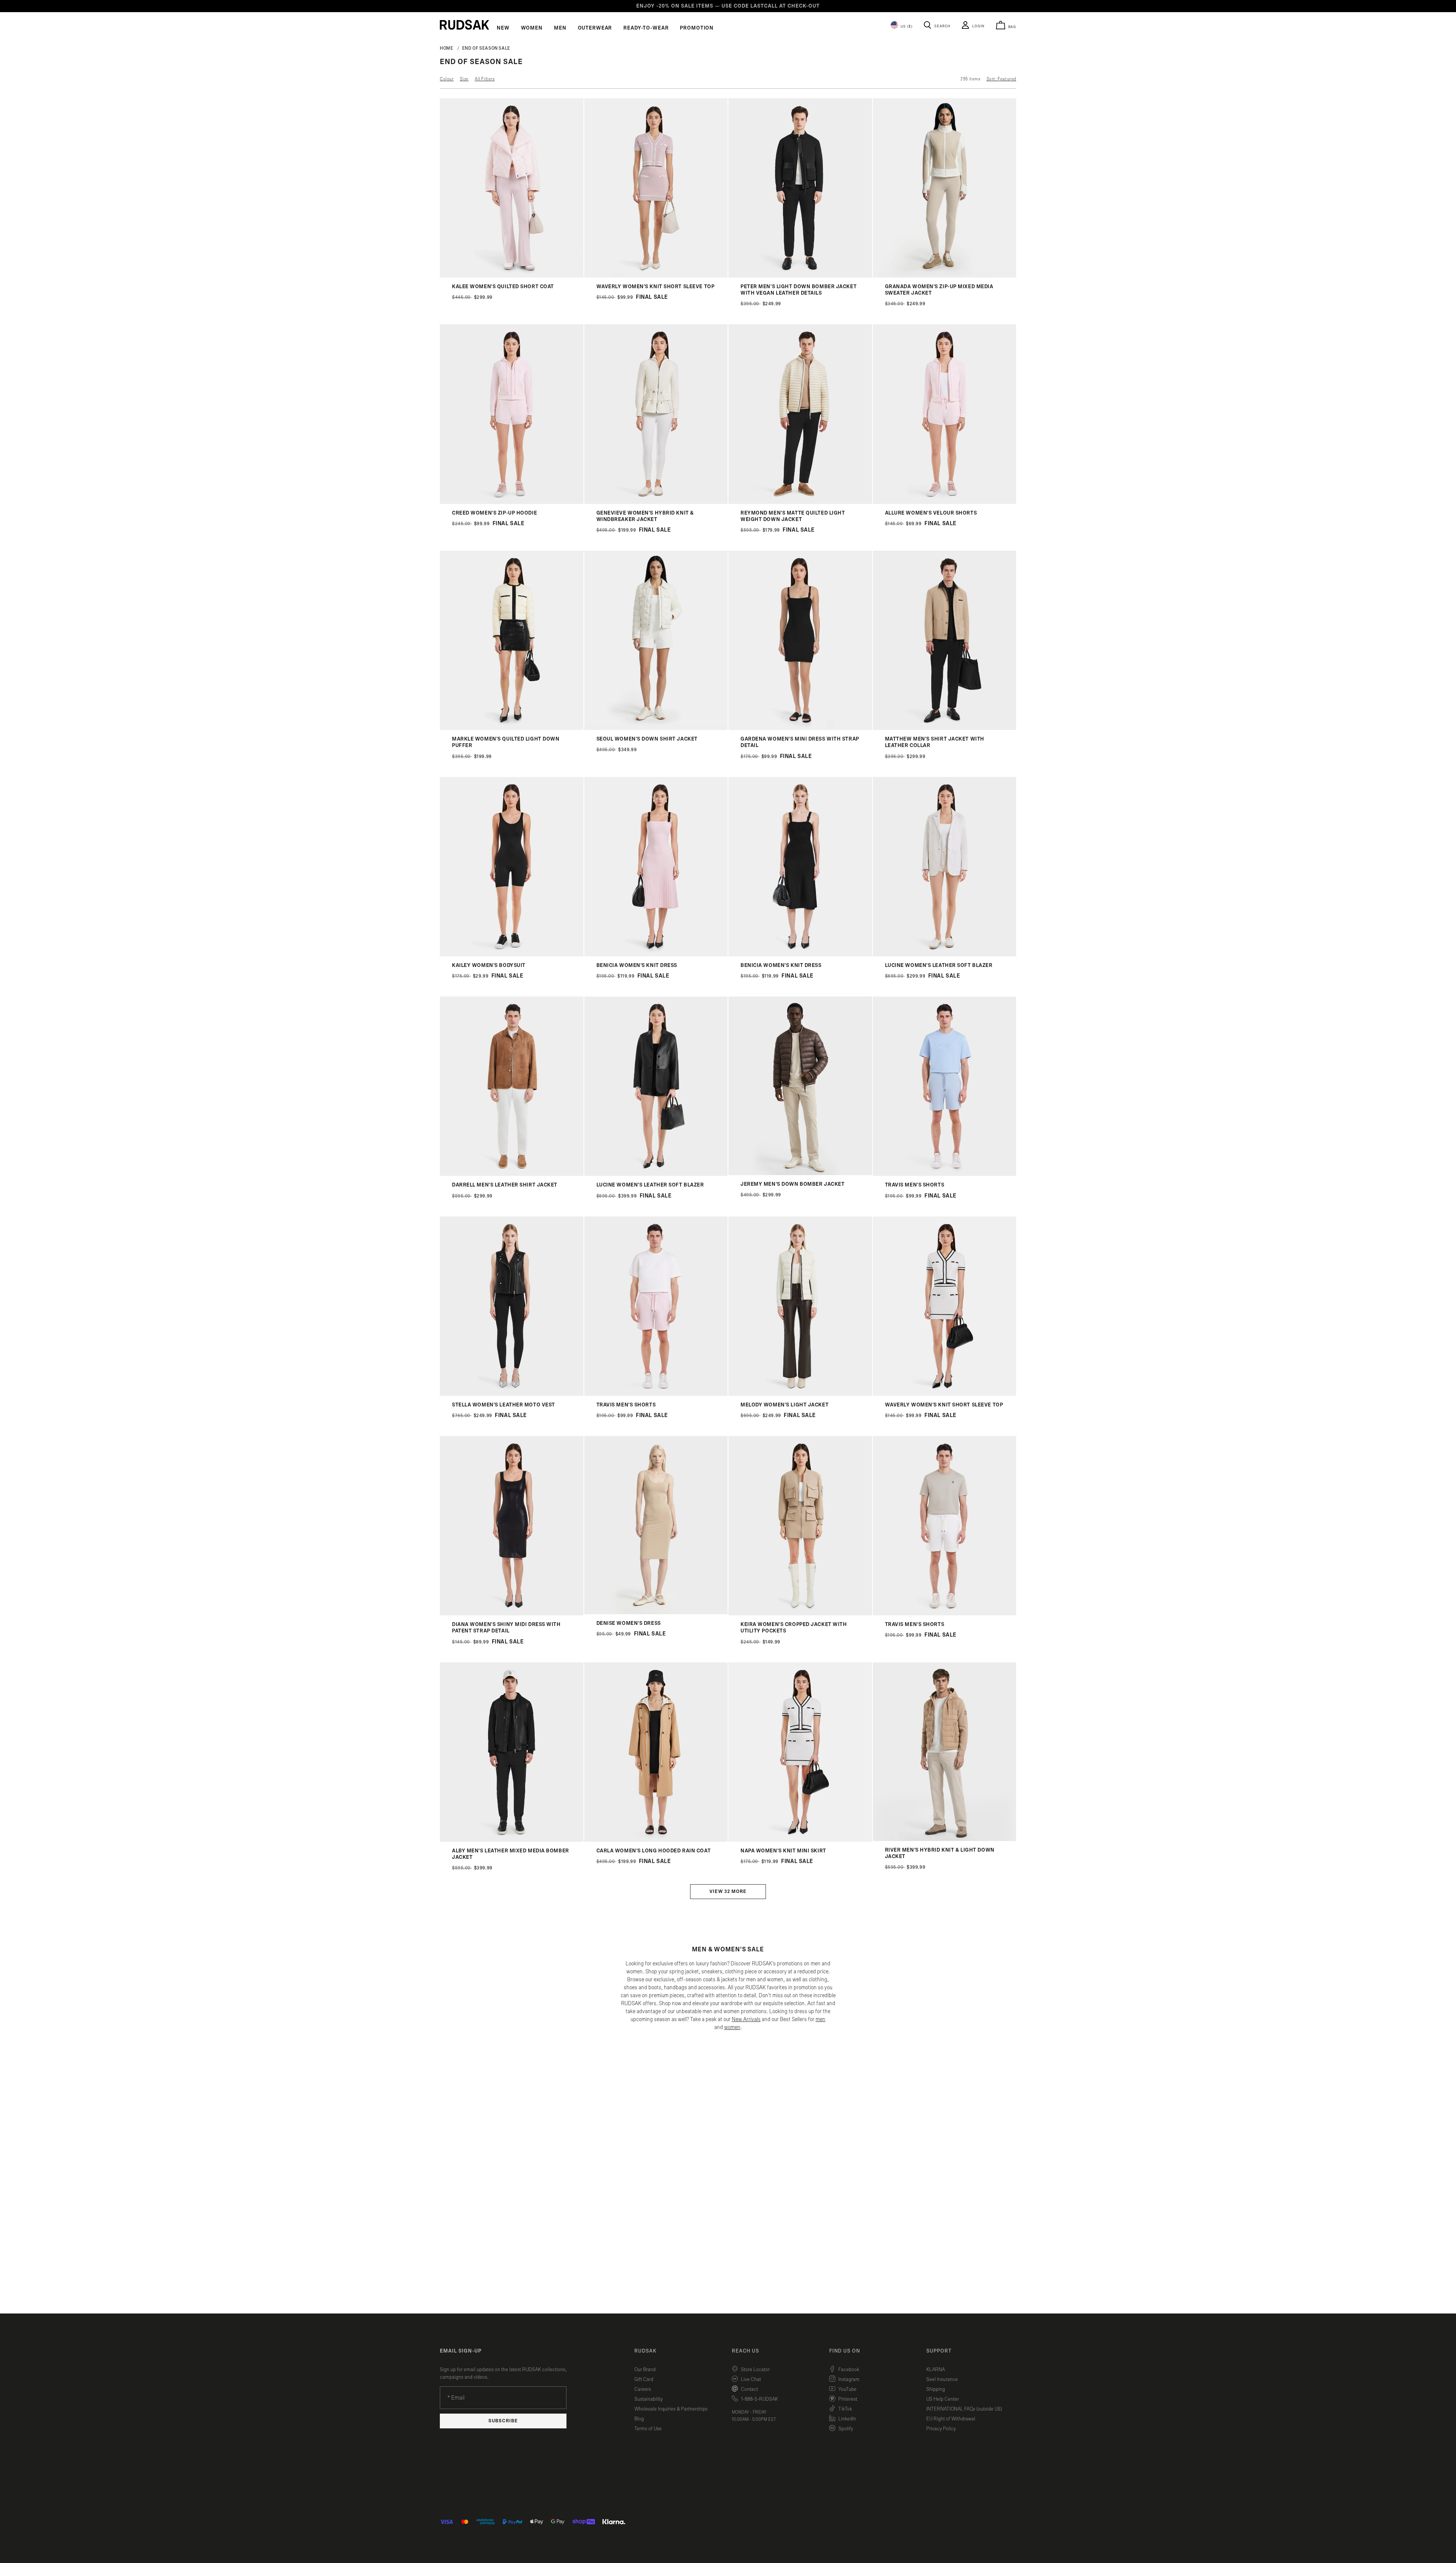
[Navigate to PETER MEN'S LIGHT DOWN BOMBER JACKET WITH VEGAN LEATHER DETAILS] (800, 276)
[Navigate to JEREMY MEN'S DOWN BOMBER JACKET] (800, 1173)
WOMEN (532, 28)
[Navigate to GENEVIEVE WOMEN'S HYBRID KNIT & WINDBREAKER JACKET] (656, 502)
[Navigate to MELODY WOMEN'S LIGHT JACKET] (800, 1394)
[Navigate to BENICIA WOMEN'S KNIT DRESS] (656, 955)
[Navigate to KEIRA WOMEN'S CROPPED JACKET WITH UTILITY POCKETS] (800, 1614)
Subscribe (503, 2421)
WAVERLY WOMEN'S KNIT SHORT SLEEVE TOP (656, 287)
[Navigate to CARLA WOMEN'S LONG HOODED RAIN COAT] (656, 1840)
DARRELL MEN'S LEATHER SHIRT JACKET (505, 1185)
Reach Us (745, 2351)
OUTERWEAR (595, 28)
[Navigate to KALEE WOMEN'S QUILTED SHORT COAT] (512, 276)
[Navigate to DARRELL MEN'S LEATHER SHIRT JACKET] (512, 1174)
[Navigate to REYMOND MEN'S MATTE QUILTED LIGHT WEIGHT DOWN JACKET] (800, 502)
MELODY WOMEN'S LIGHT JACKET (784, 1405)
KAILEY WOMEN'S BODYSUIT (489, 965)
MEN (560, 28)
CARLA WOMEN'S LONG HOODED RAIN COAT (654, 1851)
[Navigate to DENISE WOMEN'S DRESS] (656, 1613)
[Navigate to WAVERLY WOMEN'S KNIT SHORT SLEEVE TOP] (656, 276)
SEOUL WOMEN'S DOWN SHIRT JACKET (647, 739)
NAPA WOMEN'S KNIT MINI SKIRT (783, 1851)
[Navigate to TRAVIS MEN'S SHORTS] (945, 1174)
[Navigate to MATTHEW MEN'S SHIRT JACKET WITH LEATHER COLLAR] (945, 728)
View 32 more (728, 1892)
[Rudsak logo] (464, 25)
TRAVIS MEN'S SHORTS (915, 1185)
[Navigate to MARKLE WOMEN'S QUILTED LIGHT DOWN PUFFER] (512, 728)
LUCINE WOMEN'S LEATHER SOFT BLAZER (939, 965)
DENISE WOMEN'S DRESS (629, 1623)
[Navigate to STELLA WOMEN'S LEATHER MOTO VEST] (512, 1394)
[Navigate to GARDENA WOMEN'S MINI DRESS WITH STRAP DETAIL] (800, 728)
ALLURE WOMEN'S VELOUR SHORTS (931, 513)
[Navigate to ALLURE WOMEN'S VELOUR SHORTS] (945, 502)
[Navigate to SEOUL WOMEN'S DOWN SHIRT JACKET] (656, 728)
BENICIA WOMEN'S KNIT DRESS (637, 965)
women (732, 2027)
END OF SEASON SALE (486, 48)
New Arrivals (746, 2019)
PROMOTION (697, 28)
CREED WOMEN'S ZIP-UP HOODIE (494, 513)
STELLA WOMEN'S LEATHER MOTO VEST (504, 1405)
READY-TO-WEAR (646, 28)
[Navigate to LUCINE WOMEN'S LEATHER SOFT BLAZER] (945, 955)
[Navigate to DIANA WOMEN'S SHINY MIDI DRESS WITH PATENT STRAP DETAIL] (512, 1614)
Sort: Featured (1001, 79)
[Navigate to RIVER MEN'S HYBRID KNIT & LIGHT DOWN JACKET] (945, 1839)
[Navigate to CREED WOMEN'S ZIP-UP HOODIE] (512, 502)
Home (447, 48)
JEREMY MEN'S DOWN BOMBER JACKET (792, 1184)
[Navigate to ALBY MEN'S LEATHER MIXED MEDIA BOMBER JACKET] (512, 1840)
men (821, 2019)
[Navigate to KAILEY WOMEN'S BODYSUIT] (512, 955)
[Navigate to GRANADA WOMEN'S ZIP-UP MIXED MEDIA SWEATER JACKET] (945, 276)
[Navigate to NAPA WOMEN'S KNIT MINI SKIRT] (800, 1840)
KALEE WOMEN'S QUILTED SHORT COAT (503, 287)
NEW (503, 28)
